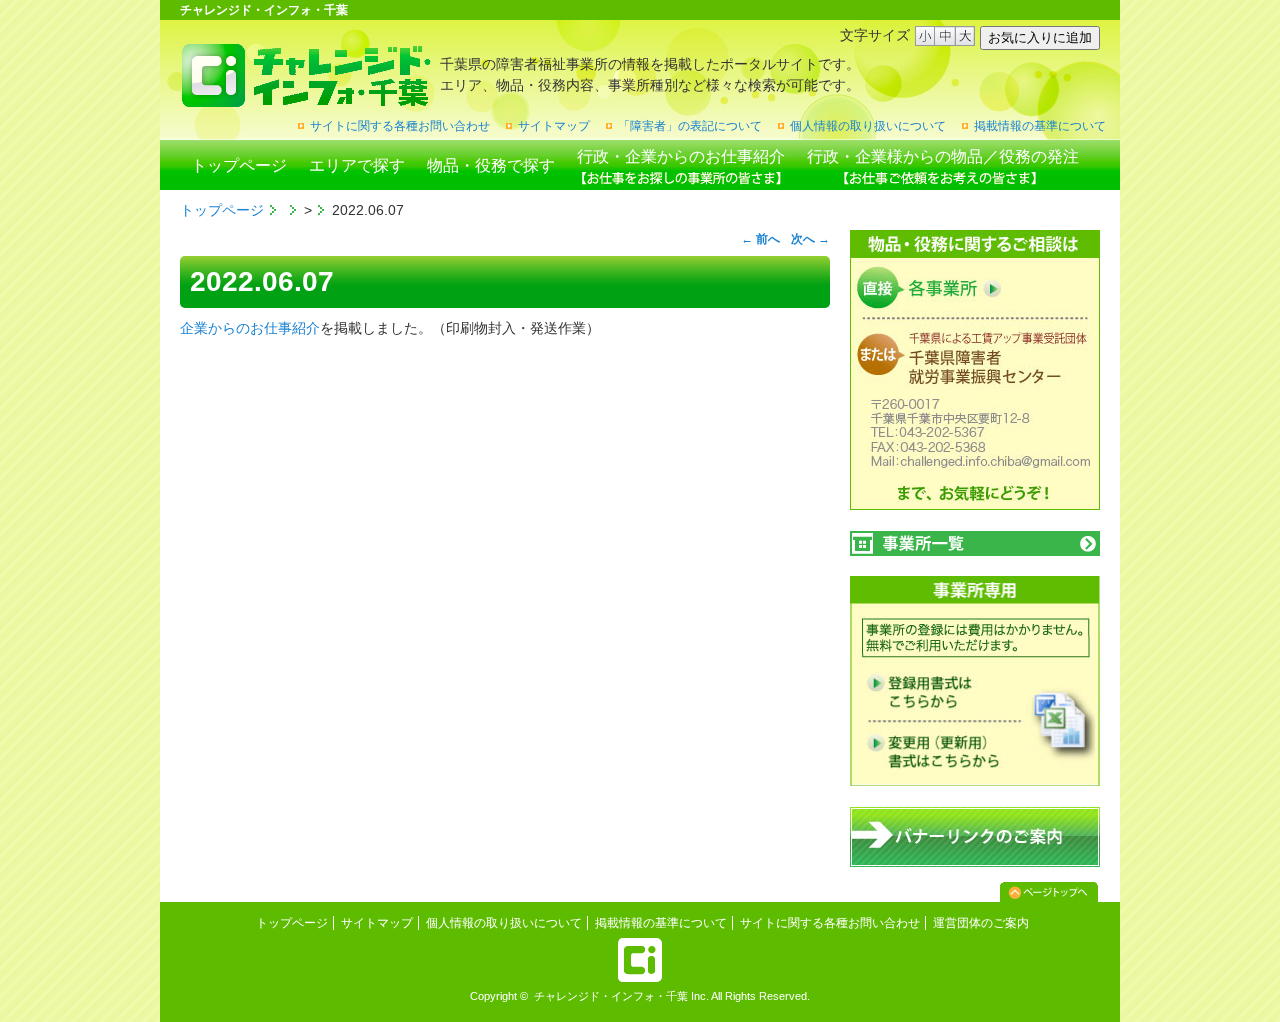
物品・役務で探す (491, 165)
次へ (810, 239)
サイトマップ (554, 126)
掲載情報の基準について (1040, 126)
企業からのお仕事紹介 (250, 328)
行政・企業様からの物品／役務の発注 (943, 156)
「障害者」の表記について (690, 126)
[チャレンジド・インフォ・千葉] (305, 99)
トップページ (239, 165)
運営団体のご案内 (981, 923)
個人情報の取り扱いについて (868, 126)
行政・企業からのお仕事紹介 (681, 156)
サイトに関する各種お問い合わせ (400, 126)
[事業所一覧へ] (975, 543)
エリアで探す (357, 165)
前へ (760, 239)
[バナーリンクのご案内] (975, 863)
